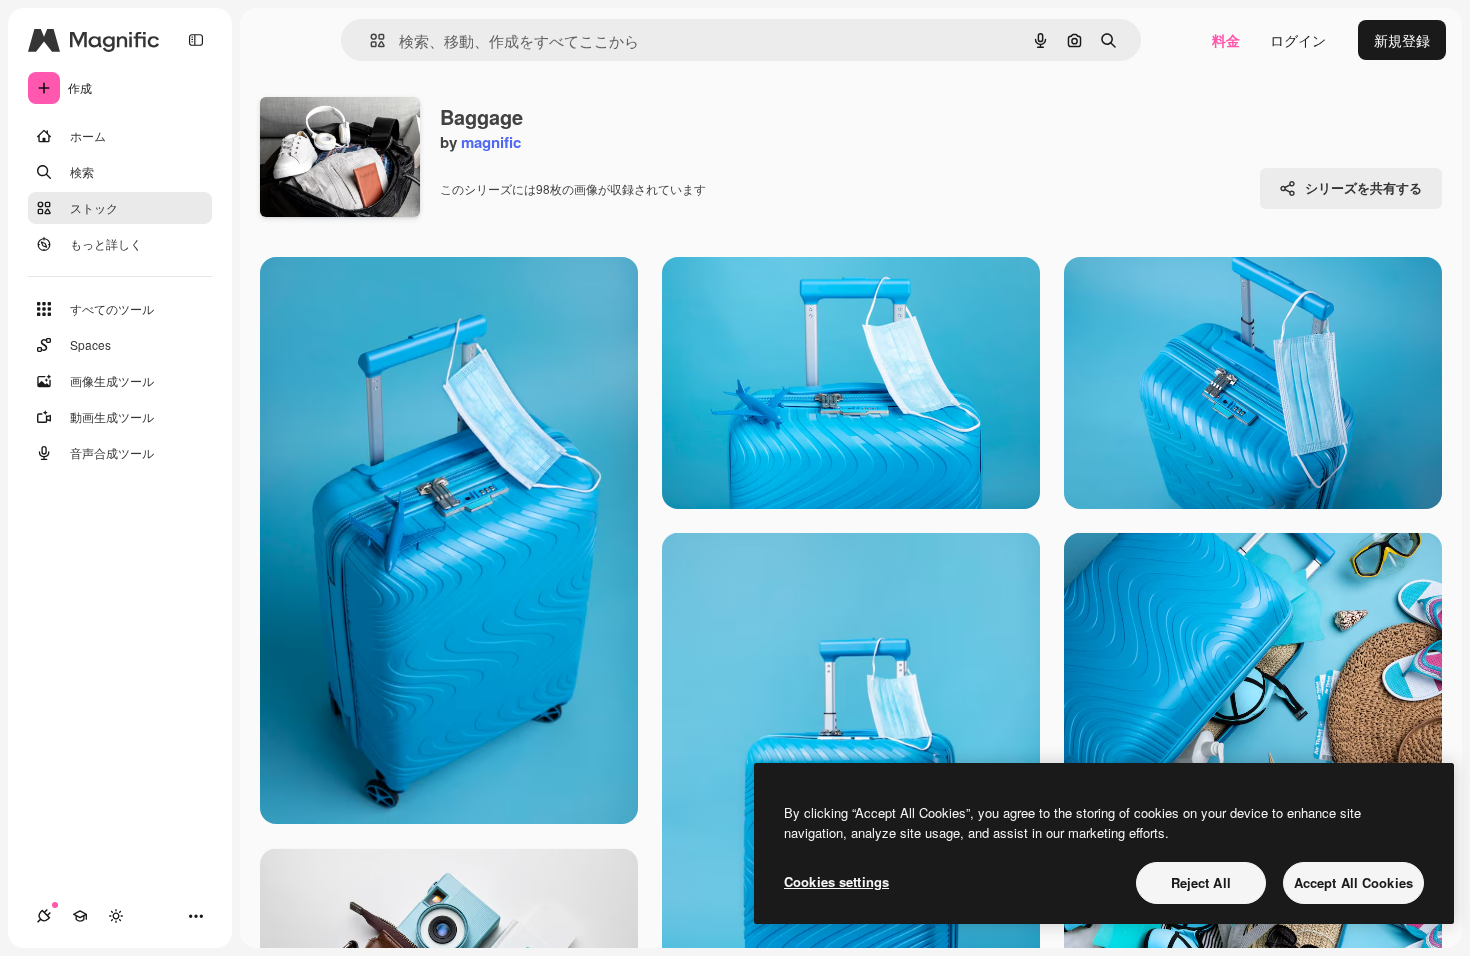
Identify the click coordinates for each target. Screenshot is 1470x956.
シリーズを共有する (1363, 187)
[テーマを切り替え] (116, 916)
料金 (1226, 40)
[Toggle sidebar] (196, 40)
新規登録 (1402, 40)
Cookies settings (836, 881)
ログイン (1298, 40)
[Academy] (80, 916)
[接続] (44, 916)
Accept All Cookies (1353, 882)
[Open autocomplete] (369, 40)
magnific (491, 142)
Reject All (1201, 882)
